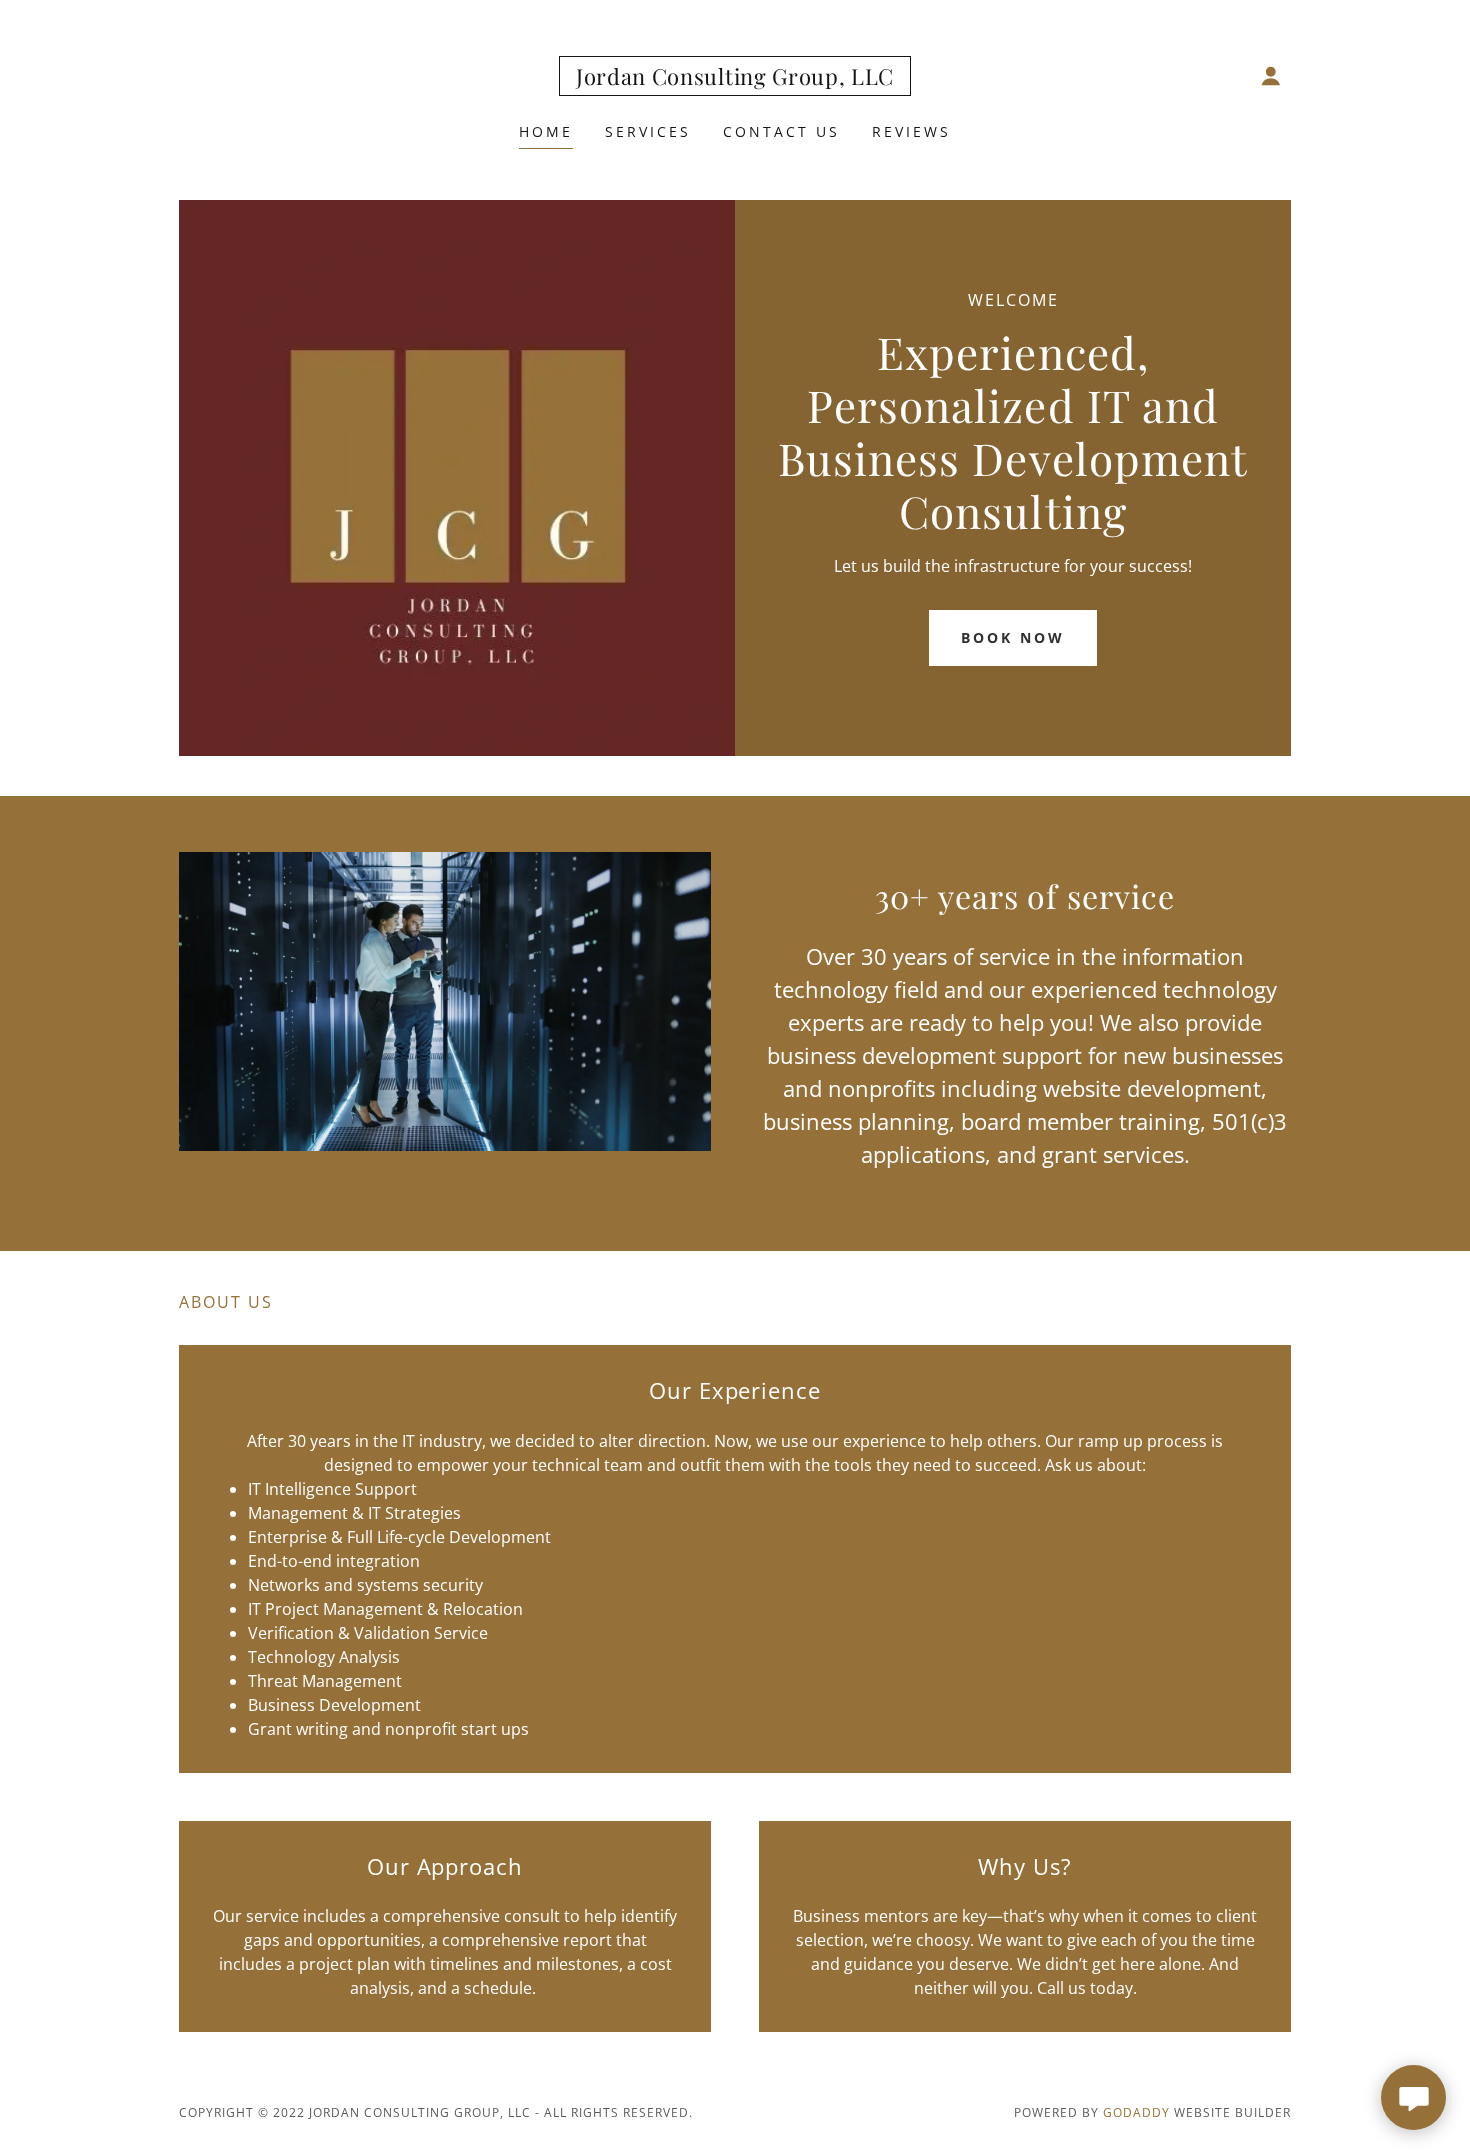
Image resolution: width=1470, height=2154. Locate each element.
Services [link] (648, 131)
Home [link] (546, 131)
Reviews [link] (911, 131)
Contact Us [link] (781, 131)
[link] (735, 79)
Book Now (1013, 637)
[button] (1271, 76)
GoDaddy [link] (1136, 2112)
